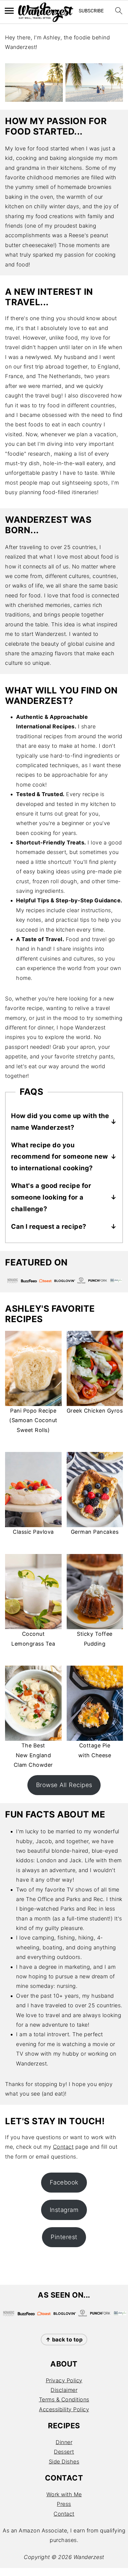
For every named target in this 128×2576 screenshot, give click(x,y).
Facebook (64, 2182)
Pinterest (64, 2237)
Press (64, 2504)
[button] (91, 12)
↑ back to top (64, 2340)
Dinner (64, 2442)
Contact (63, 2147)
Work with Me (64, 2494)
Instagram (64, 2210)
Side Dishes (64, 2462)
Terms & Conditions (64, 2400)
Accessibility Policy (64, 2409)
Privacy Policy (64, 2380)
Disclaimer (64, 2390)
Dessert (64, 2452)
